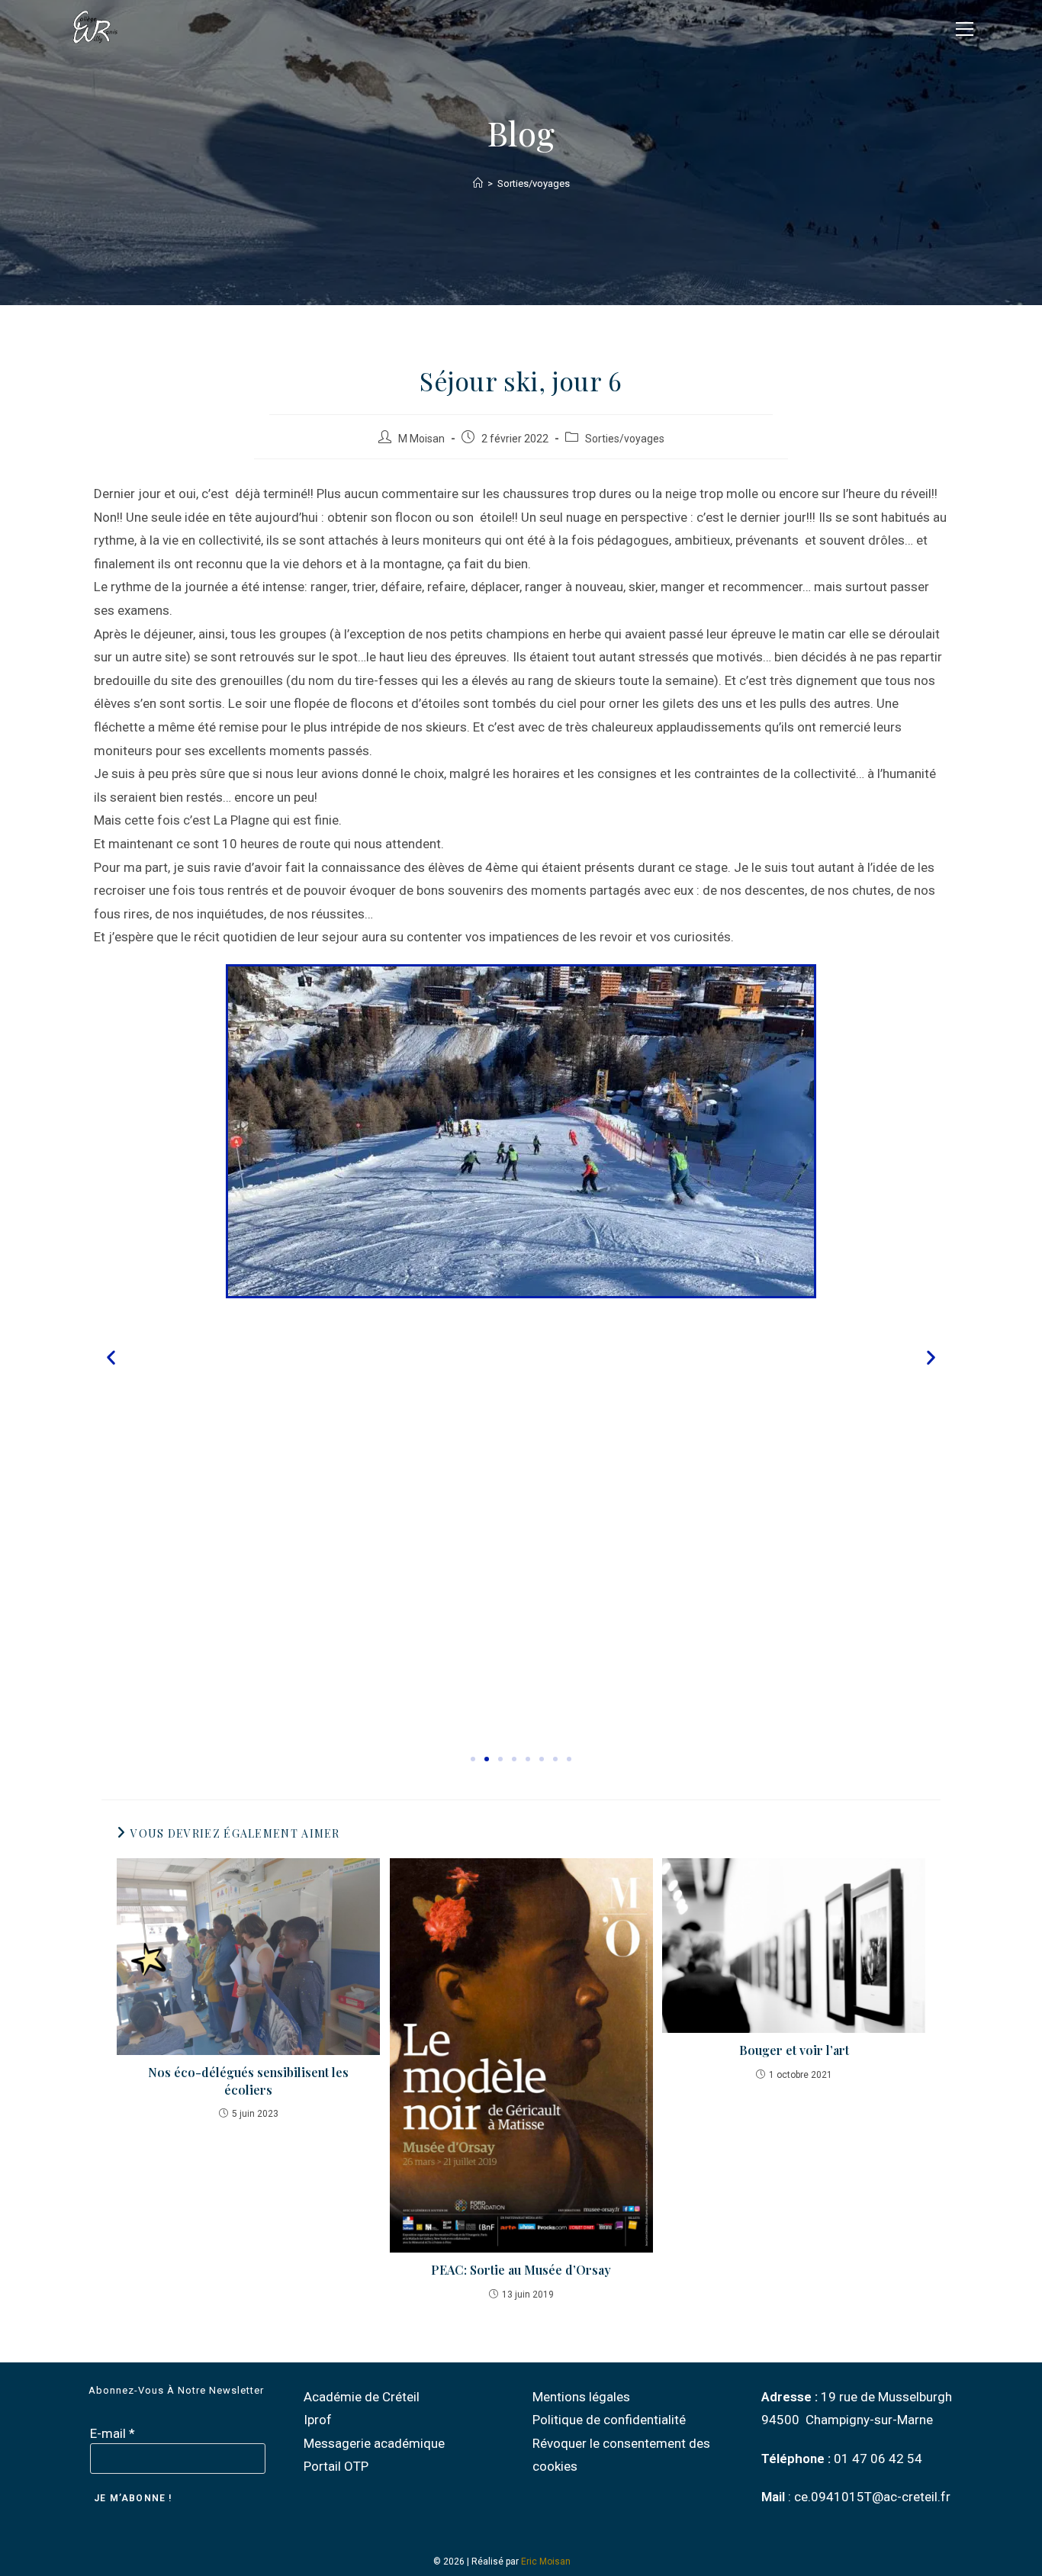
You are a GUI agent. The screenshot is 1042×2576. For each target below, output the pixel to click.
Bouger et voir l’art (794, 2050)
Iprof (318, 2420)
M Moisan (421, 439)
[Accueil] (478, 183)
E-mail (113, 2433)
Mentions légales (581, 2397)
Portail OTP (336, 2466)
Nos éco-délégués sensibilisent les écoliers (248, 2081)
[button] (111, 1357)
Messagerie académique (374, 2443)
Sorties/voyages (534, 183)
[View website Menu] (964, 27)
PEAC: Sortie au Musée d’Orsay (521, 2270)
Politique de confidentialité (609, 2420)
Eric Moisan (546, 2562)
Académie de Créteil (362, 2397)
